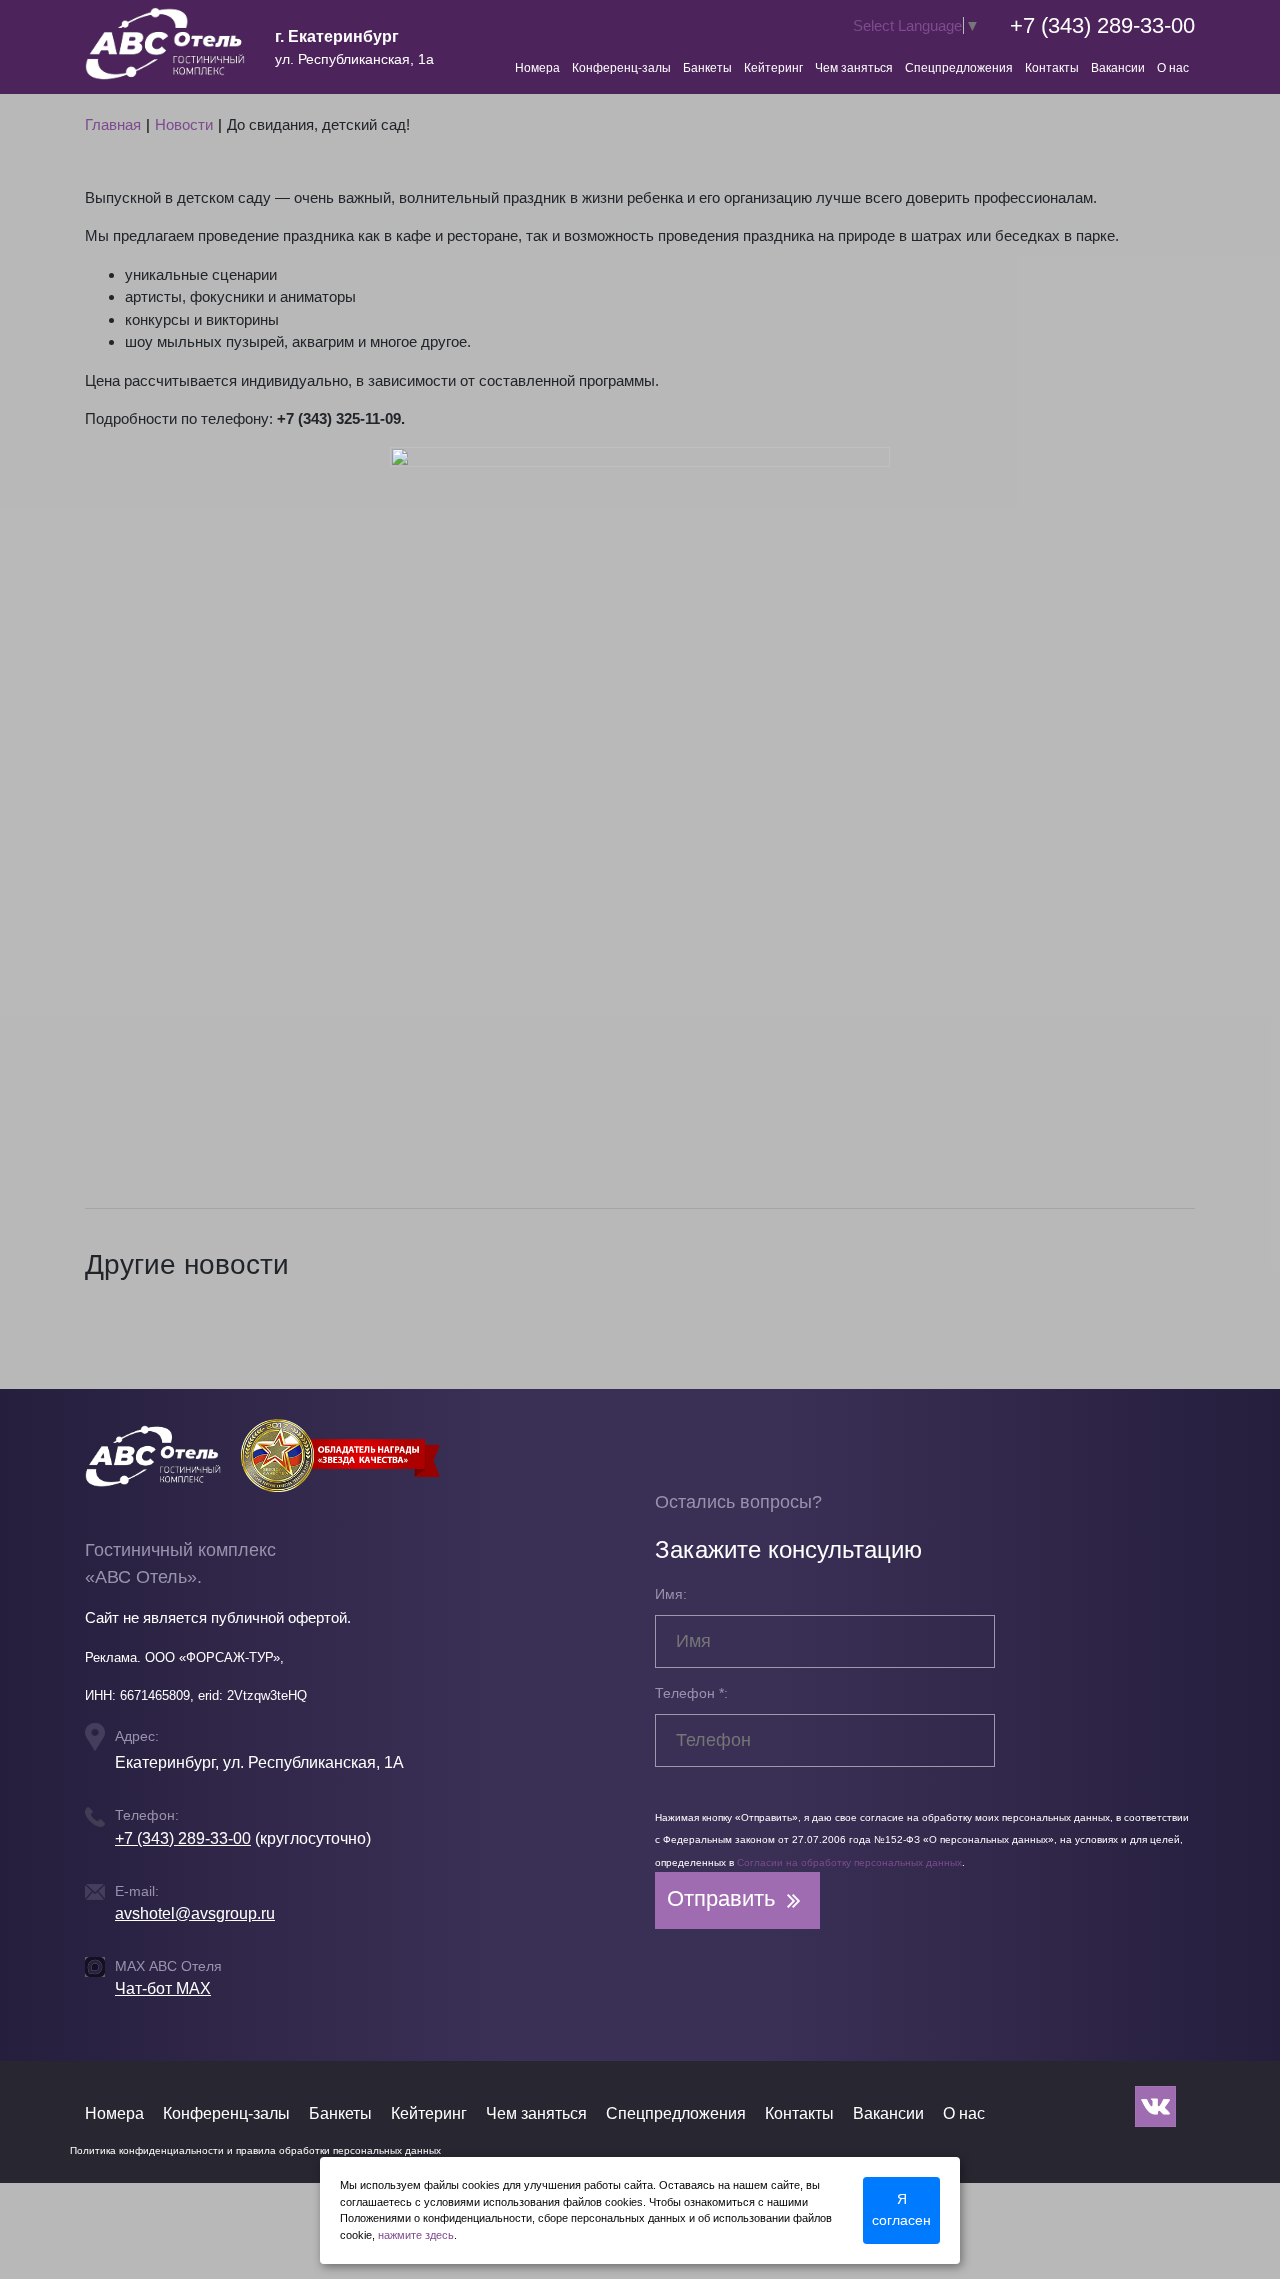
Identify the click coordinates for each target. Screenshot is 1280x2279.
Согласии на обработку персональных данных (849, 1862)
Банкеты (707, 68)
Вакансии (1118, 68)
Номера (537, 68)
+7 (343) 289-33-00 (1102, 25)
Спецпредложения (959, 68)
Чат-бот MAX (163, 1988)
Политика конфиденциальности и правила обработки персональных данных (255, 2150)
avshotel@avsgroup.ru (195, 1913)
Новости (184, 124)
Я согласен (901, 2209)
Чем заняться (854, 68)
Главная (113, 124)
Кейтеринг (773, 68)
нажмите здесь (416, 2235)
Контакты (1052, 68)
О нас (1173, 68)
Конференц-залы (621, 68)
